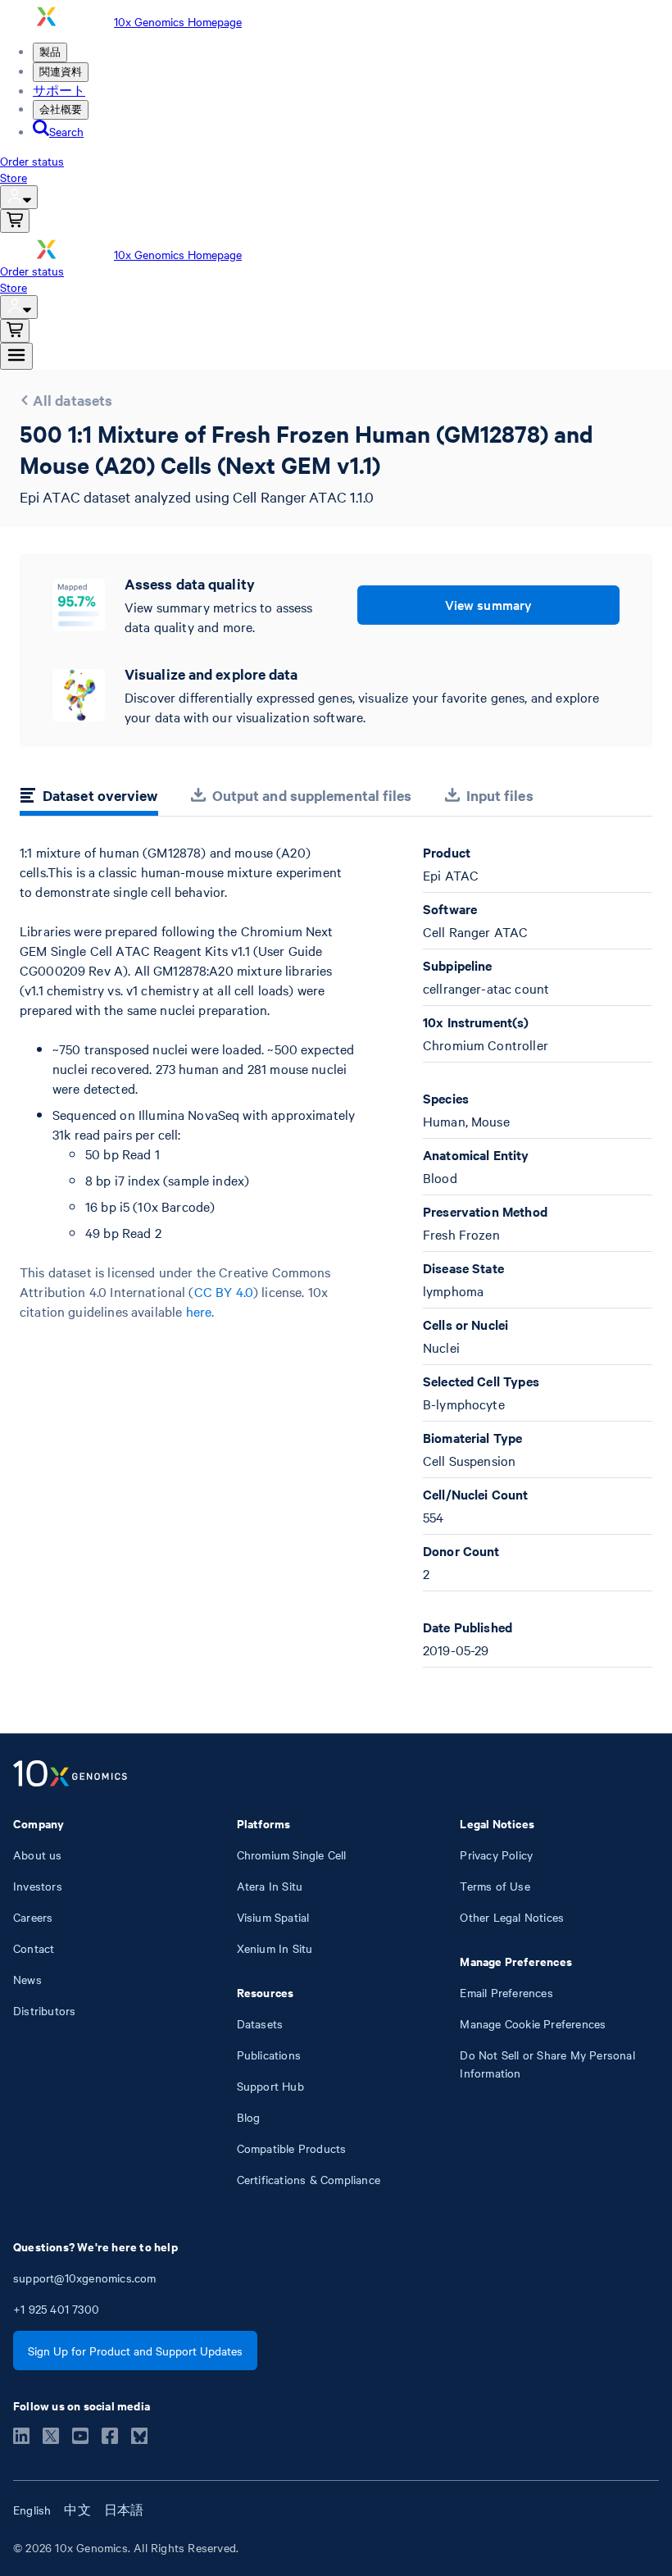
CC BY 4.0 (224, 1291)
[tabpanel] (336, 1255)
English (32, 2510)
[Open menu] (16, 356)
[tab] (89, 798)
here (199, 1311)
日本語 (124, 2510)
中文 (77, 2510)
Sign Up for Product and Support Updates (135, 2351)
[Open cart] (15, 221)
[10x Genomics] (70, 1775)
